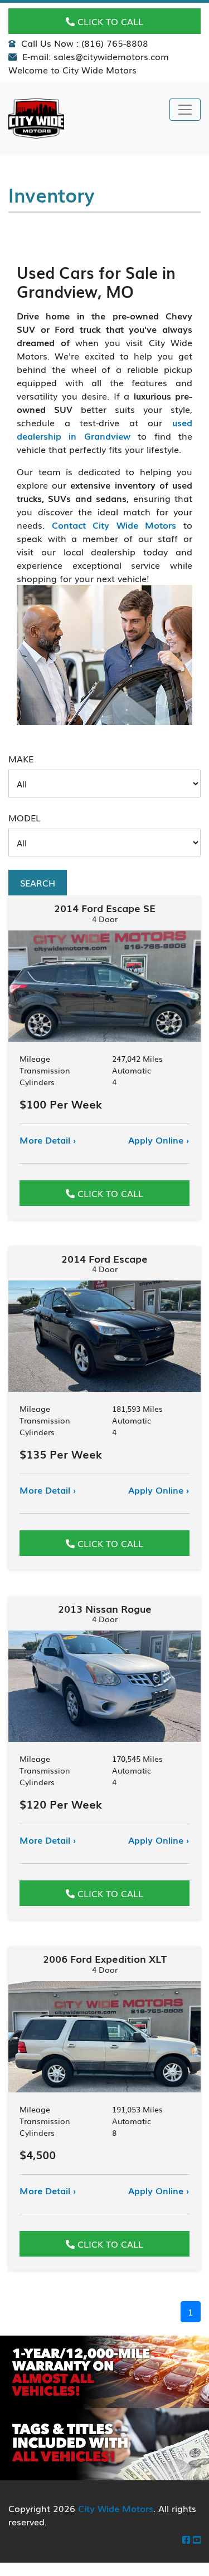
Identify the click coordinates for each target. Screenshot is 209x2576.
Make (21, 758)
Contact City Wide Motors (114, 525)
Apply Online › (159, 1140)
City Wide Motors (116, 2508)
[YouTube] (197, 2539)
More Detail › (48, 1140)
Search (38, 883)
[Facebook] (186, 2539)
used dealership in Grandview (104, 429)
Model (25, 817)
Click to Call (109, 21)
